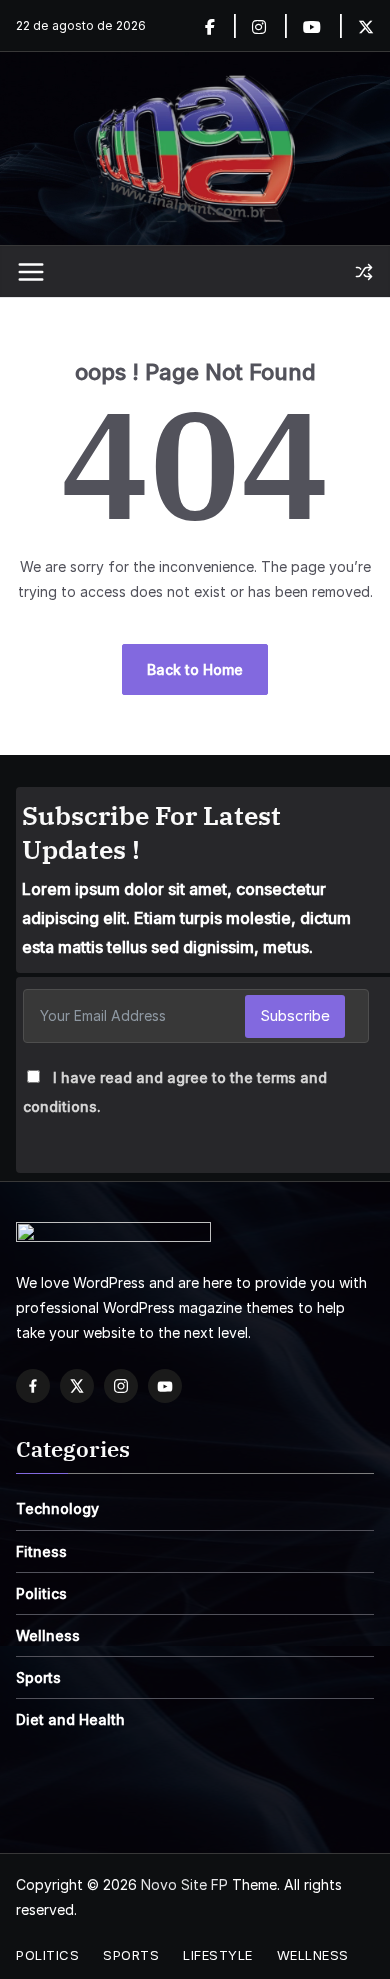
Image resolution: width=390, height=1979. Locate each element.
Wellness (48, 1635)
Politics (41, 1593)
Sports (38, 1677)
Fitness (41, 1551)
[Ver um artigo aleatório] (364, 272)
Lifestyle (218, 1955)
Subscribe (295, 1015)
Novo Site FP (184, 1884)
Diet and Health (70, 1719)
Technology (57, 1508)
